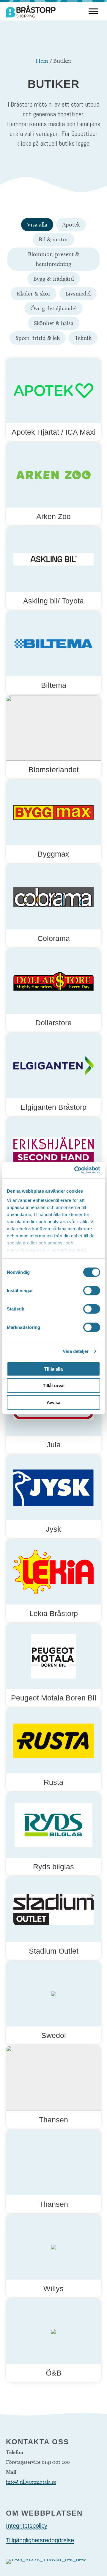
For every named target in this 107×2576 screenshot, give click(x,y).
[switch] (92, 1290)
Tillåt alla (53, 1369)
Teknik (83, 338)
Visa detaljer (76, 1351)
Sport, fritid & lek (38, 338)
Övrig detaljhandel (53, 308)
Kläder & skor (34, 293)
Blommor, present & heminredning (53, 259)
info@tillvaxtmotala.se (31, 2482)
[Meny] (93, 11)
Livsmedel (78, 293)
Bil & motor (53, 239)
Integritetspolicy (27, 2526)
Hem (42, 61)
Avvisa (53, 1402)
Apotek (71, 224)
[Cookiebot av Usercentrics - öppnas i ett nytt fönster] (75, 1170)
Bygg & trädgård (54, 279)
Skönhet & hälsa (54, 323)
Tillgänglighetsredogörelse (40, 2540)
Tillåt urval (54, 1386)
